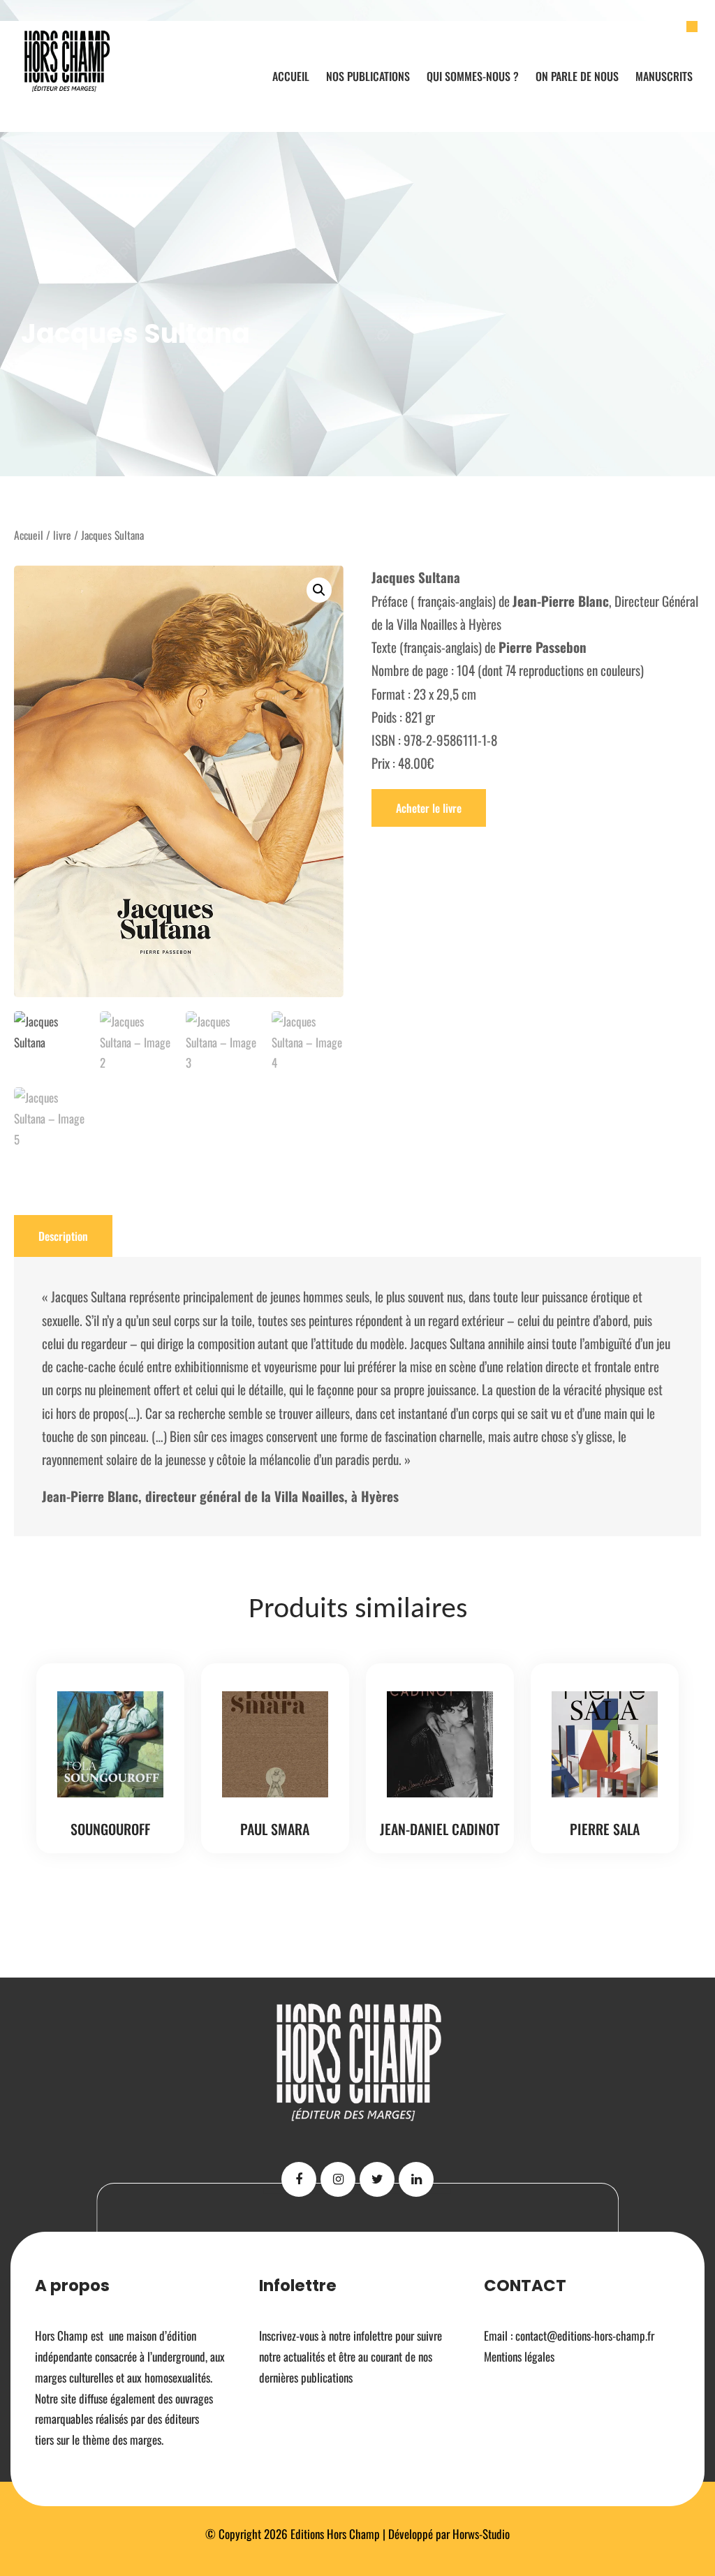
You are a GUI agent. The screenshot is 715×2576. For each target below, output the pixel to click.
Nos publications (368, 76)
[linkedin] (416, 2179)
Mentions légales (519, 2356)
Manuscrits (664, 76)
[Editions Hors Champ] (68, 61)
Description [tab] (63, 1236)
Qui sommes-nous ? (473, 76)
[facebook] (299, 2179)
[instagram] (338, 2179)
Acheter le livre (429, 808)
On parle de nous (577, 76)
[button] (319, 590)
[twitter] (377, 2179)
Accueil (291, 76)
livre (62, 535)
